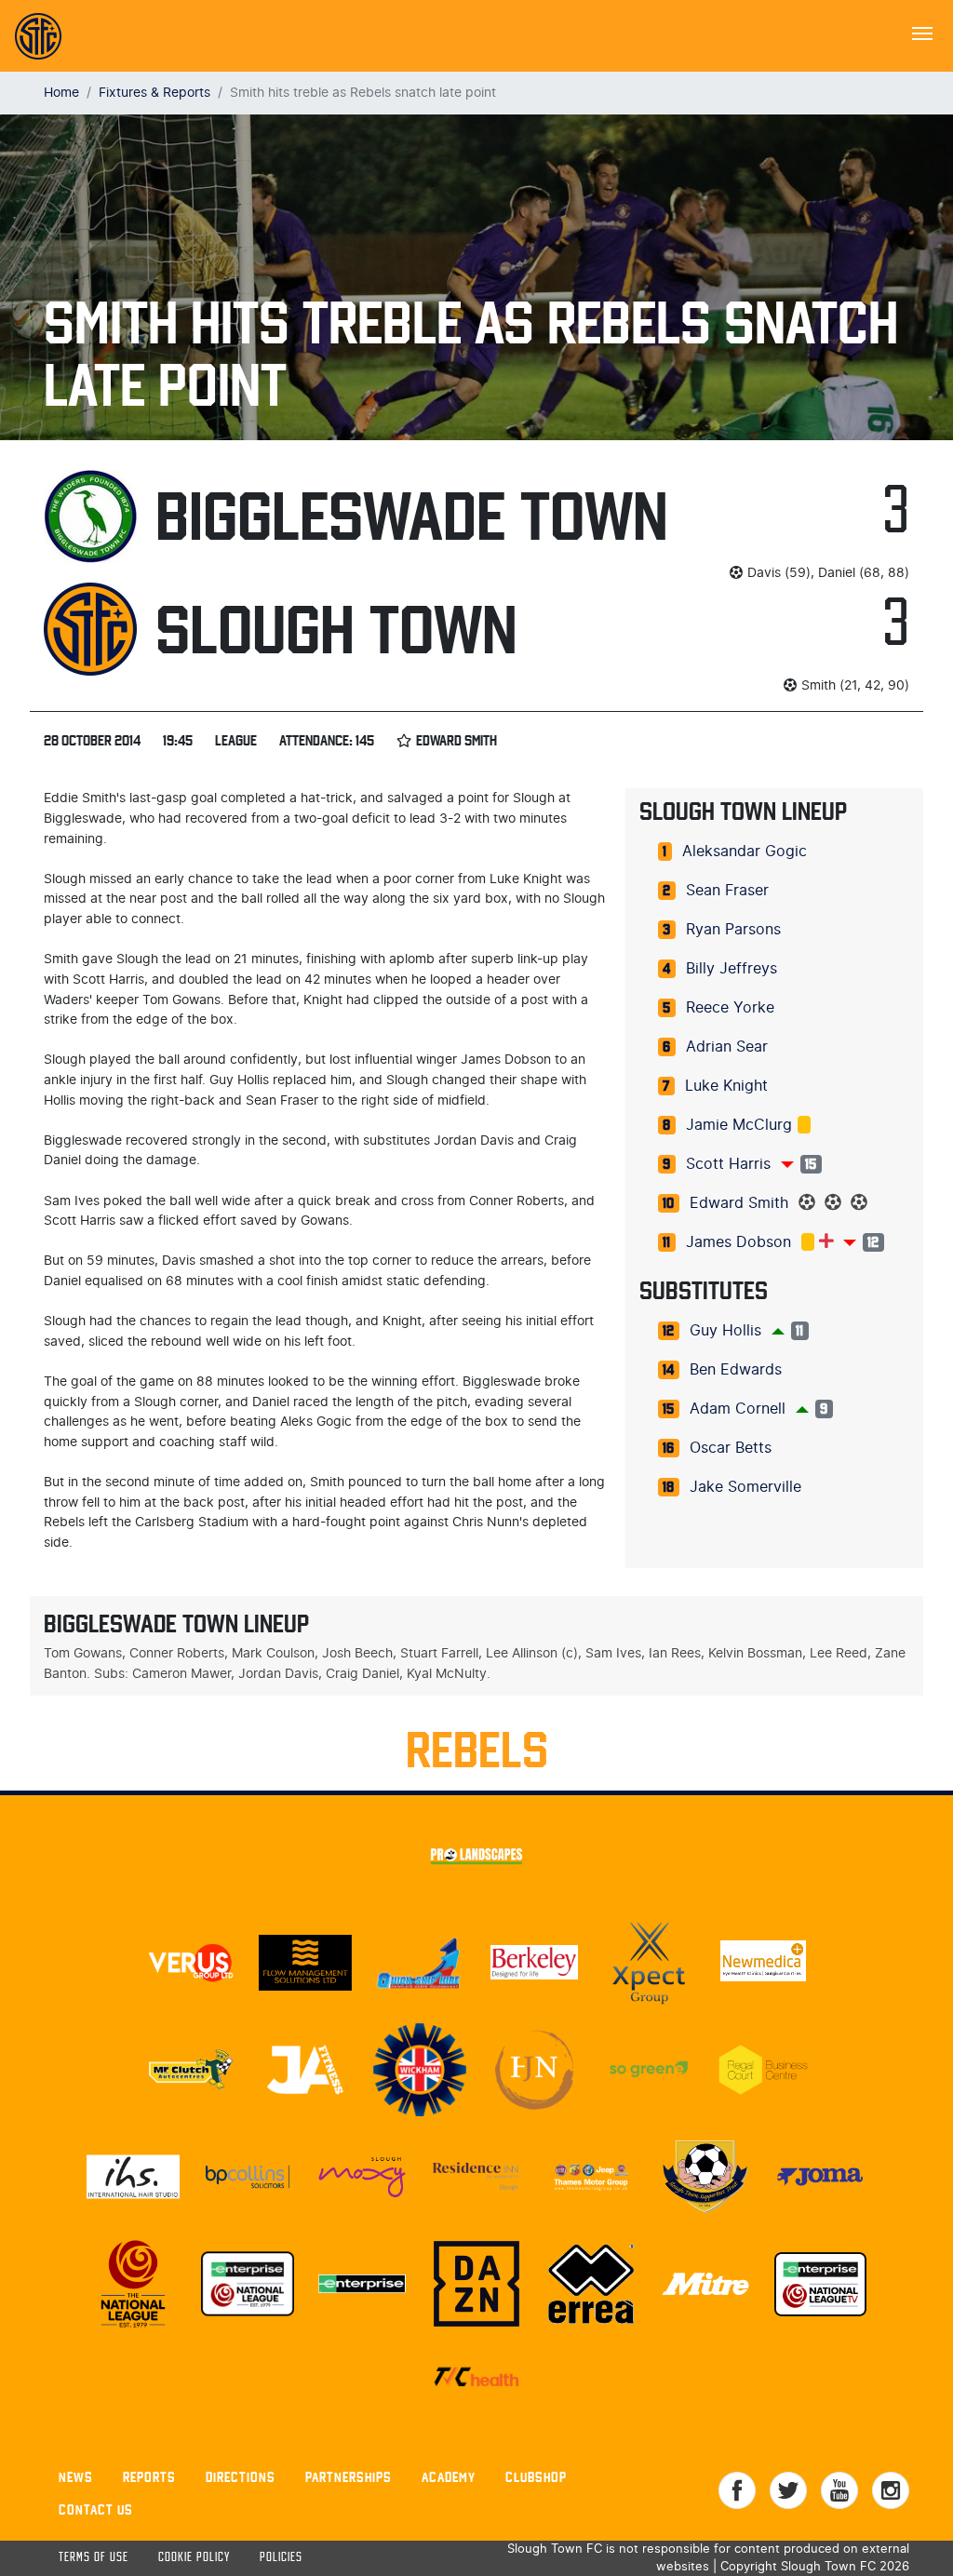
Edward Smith (739, 1203)
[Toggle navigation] (922, 32)
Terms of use (94, 2558)
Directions (241, 2477)
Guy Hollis (725, 1331)
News (76, 2477)
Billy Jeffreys (732, 969)
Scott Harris (728, 1164)
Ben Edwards (736, 1370)
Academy (449, 2477)
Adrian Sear (727, 1047)
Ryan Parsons (733, 930)
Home (61, 93)
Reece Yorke (730, 1008)
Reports (149, 2477)
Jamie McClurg (739, 1125)
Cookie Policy (194, 2558)
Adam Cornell (738, 1409)
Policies (281, 2558)
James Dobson (738, 1242)
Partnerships (349, 2477)
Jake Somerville (745, 1487)
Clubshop (536, 2477)
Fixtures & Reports (154, 93)
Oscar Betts (731, 1448)
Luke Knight (726, 1086)
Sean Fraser (727, 891)
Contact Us (96, 2509)
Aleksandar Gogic (745, 852)
